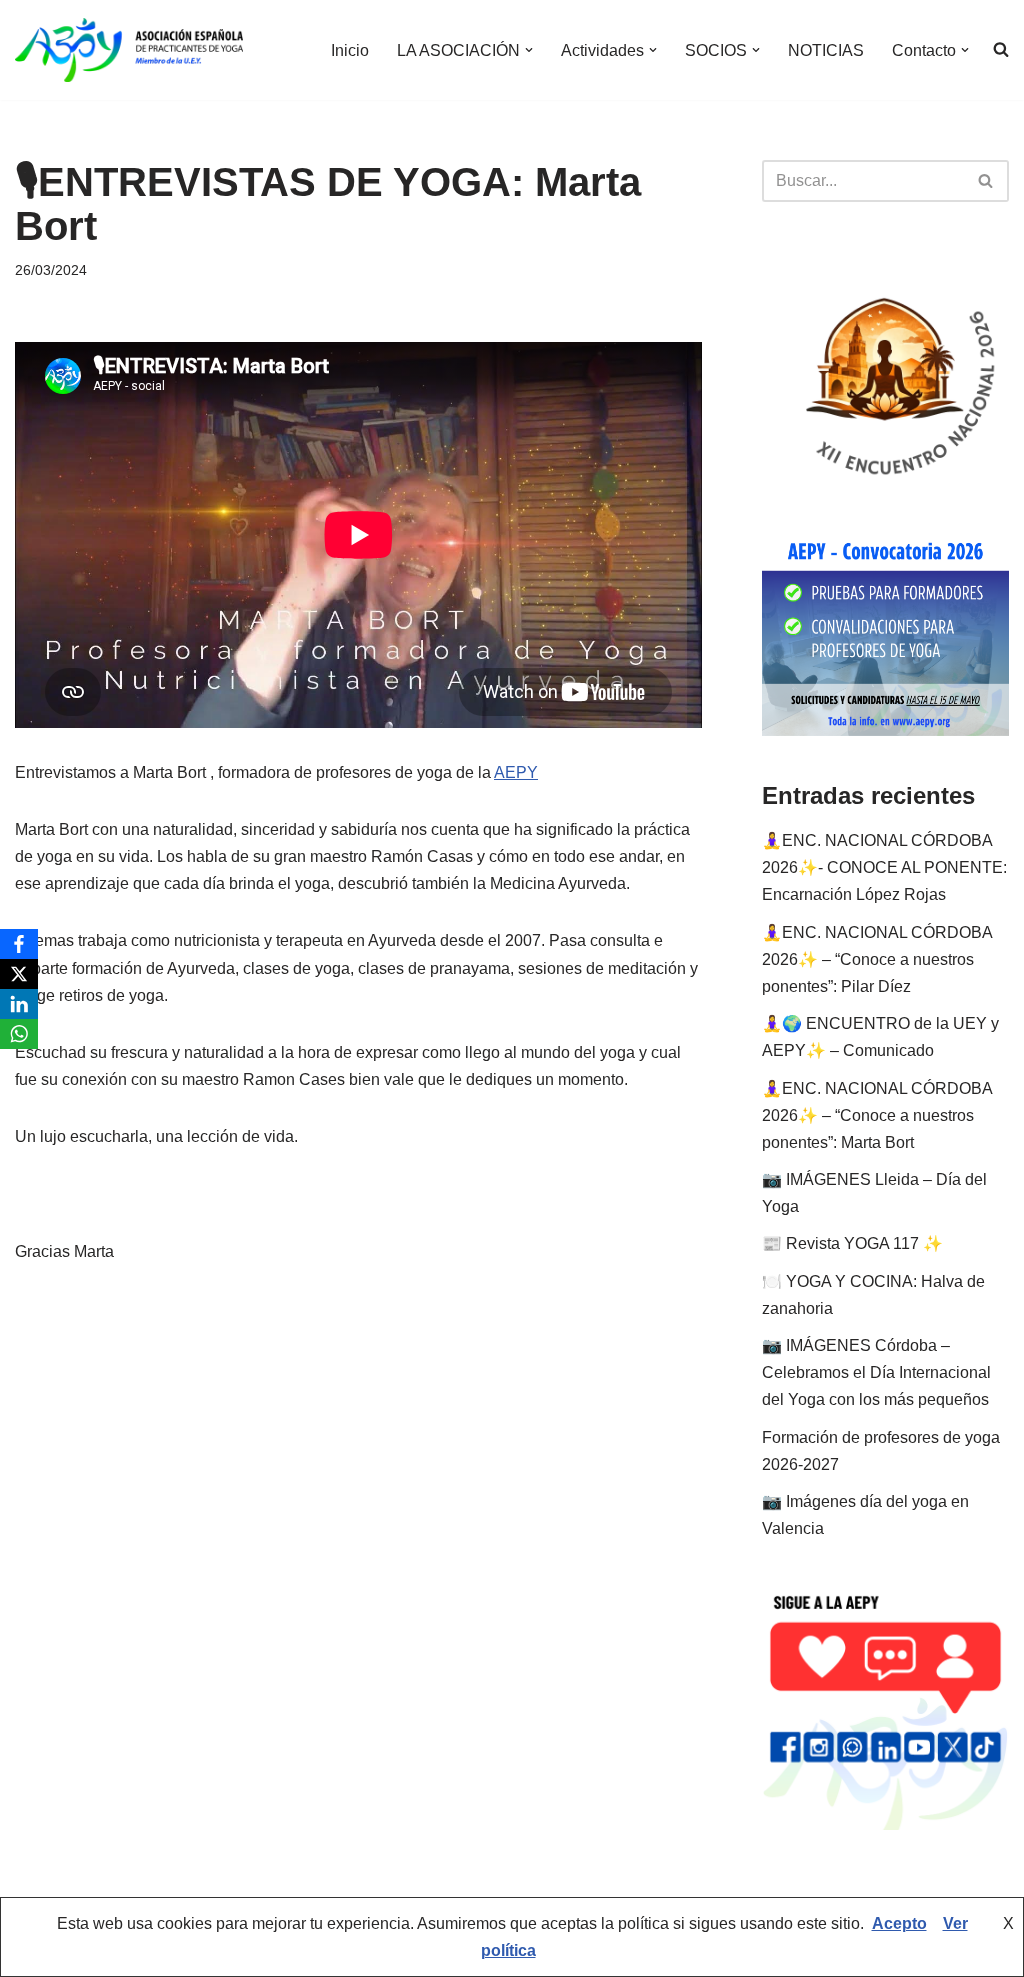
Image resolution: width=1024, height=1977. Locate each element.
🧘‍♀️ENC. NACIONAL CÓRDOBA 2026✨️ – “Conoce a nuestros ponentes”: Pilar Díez (877, 959)
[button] (529, 50)
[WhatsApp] (19, 1034)
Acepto (899, 1923)
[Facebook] (19, 944)
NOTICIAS (826, 50)
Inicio (350, 50)
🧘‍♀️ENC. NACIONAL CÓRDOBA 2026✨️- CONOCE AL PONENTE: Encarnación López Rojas (884, 867)
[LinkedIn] (19, 1004)
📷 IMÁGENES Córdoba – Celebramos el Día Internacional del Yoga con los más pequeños (876, 1372)
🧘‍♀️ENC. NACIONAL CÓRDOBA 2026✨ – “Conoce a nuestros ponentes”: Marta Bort (877, 1115)
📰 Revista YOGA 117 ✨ (852, 1243)
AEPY (516, 772)
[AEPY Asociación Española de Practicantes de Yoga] (129, 50)
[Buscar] (986, 181)
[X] (19, 974)
